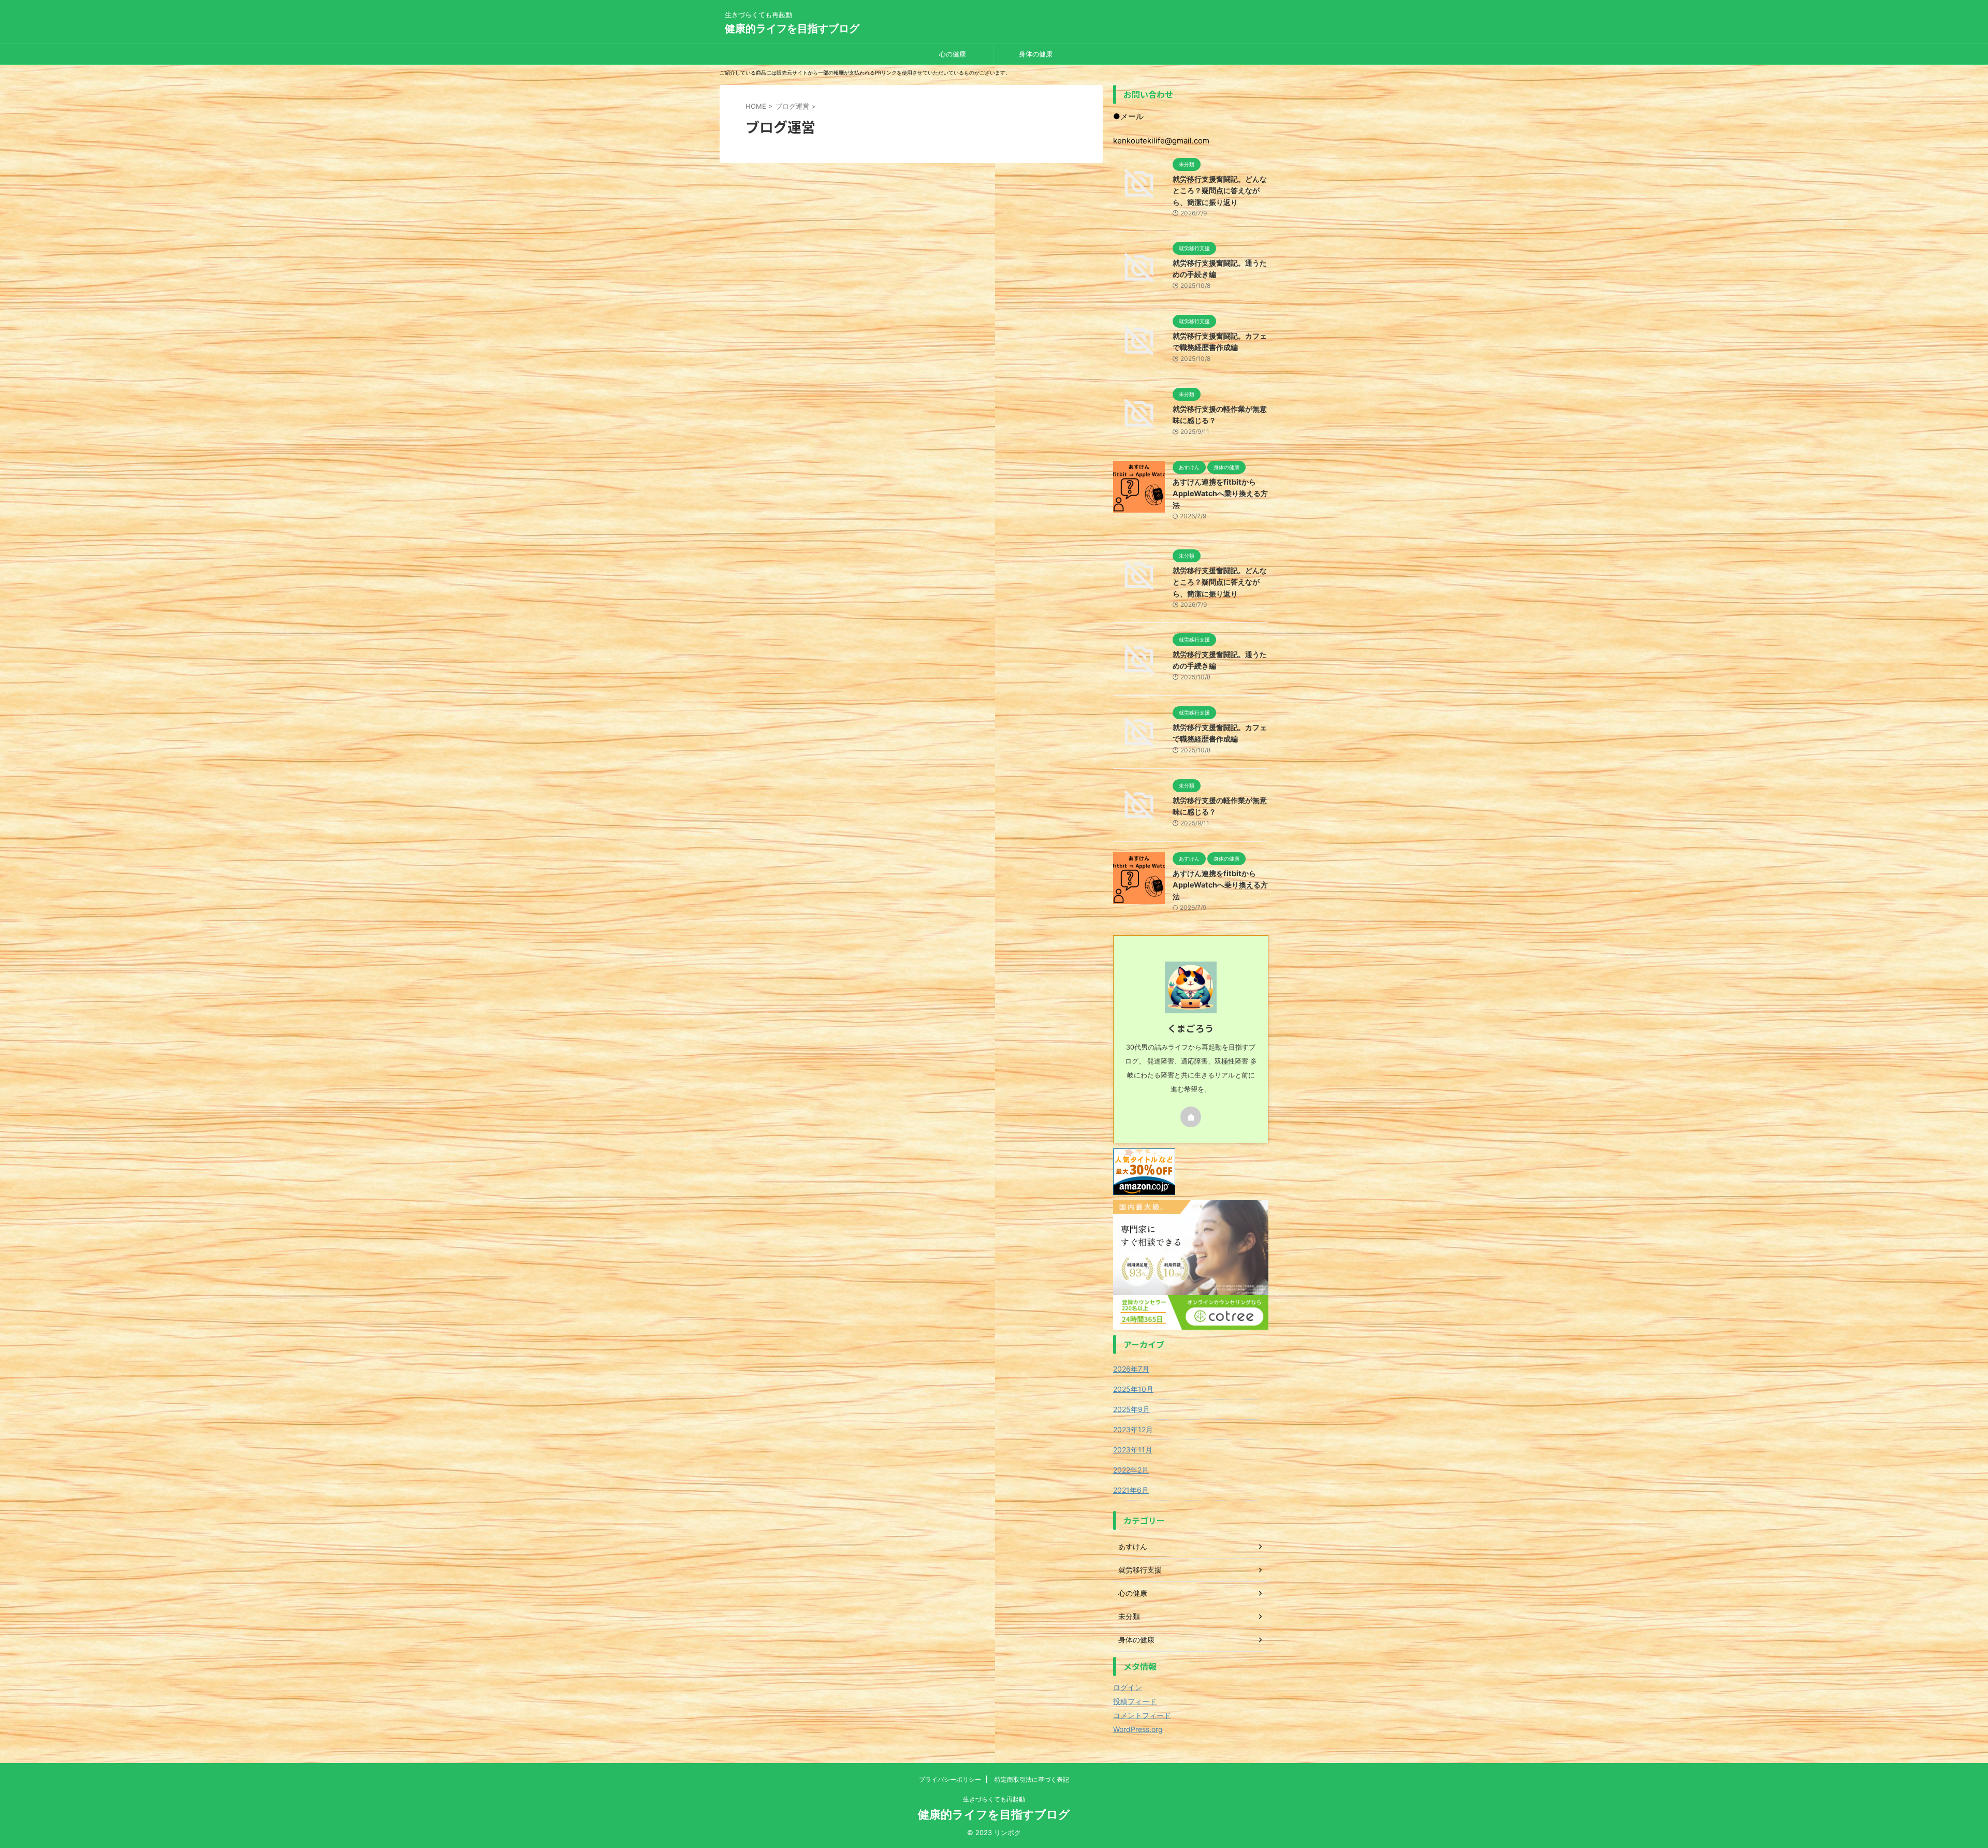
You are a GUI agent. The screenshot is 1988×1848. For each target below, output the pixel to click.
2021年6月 (1131, 1490)
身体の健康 (1036, 54)
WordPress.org (1138, 1729)
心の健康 (953, 54)
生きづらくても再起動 (994, 1799)
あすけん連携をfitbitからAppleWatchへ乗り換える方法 (1220, 493)
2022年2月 (1131, 1470)
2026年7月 (1131, 1369)
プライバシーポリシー (950, 1779)
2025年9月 (1131, 1409)
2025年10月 (1133, 1389)
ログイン (1128, 1687)
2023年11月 (1133, 1450)
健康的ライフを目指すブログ (792, 28)
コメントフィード (1142, 1715)
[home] (1191, 1117)
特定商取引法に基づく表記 (1032, 1779)
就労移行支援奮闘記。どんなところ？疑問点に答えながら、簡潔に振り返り (1220, 191)
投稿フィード (1135, 1701)
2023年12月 (1133, 1429)
